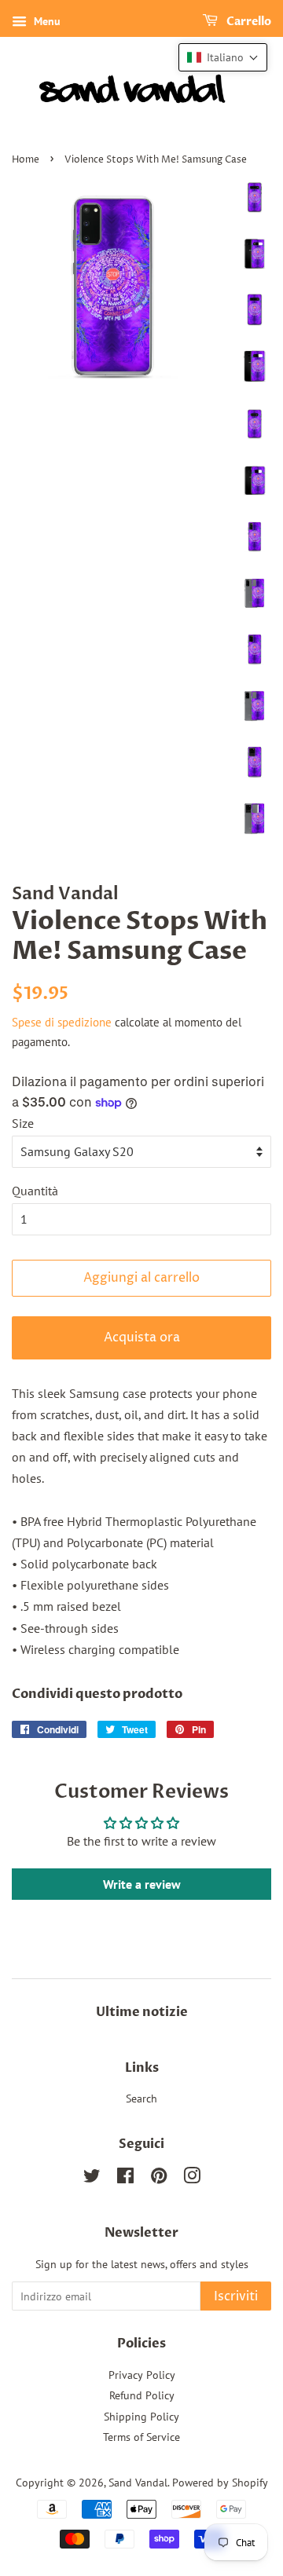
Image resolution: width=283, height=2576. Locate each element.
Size (23, 1123)
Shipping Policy (141, 2417)
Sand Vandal (138, 2483)
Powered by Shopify (220, 2483)
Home (26, 160)
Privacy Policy (142, 2375)
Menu (46, 21)
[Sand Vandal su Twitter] (92, 2179)
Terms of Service (141, 2437)
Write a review (142, 1884)
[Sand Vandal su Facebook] (125, 2179)
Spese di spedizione (62, 1022)
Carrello (248, 22)
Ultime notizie (142, 2012)
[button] (223, 57)
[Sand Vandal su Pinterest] (159, 2179)
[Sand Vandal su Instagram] (192, 2179)
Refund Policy (142, 2395)
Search (141, 2098)
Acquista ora (142, 1337)
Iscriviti (236, 2296)
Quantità (35, 1191)
